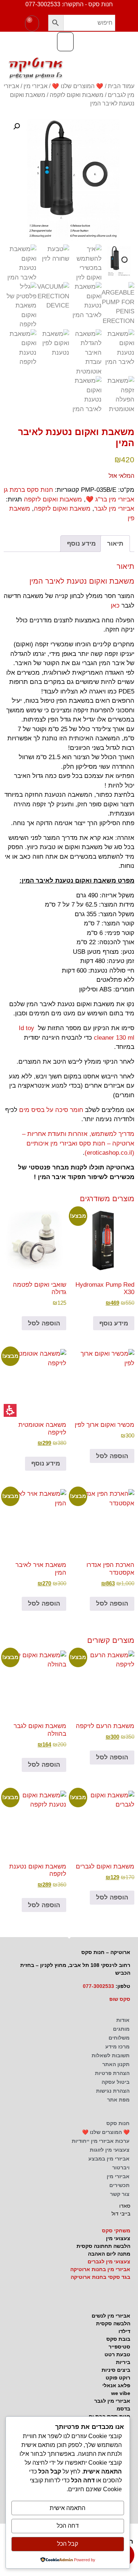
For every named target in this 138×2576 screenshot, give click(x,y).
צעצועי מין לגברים (109, 2262)
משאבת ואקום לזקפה (62, 509)
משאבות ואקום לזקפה (77, 95)
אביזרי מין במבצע (109, 2159)
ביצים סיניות (116, 2370)
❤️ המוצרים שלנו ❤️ (78, 86)
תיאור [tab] (115, 544)
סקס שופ (120, 1999)
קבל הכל (68, 2544)
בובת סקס (118, 2339)
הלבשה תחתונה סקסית (103, 2246)
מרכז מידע (117, 2047)
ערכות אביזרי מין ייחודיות (101, 2141)
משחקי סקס (116, 2231)
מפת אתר (118, 2100)
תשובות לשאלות (111, 2055)
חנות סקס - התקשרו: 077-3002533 (69, 4)
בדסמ (123, 2409)
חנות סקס (118, 2123)
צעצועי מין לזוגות (110, 2150)
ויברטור (121, 2167)
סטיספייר (119, 2347)
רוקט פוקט (118, 2378)
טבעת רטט (117, 2354)
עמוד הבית (121, 86)
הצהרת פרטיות (112, 2073)
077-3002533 (98, 1986)
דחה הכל (68, 2526)
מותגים (121, 2029)
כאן (114, 606)
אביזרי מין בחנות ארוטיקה (100, 2269)
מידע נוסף (114, 1323)
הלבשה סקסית (113, 2323)
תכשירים (119, 2185)
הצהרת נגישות (113, 2091)
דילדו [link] (124, 2331)
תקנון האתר (116, 2064)
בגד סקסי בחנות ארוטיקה (100, 2277)
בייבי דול (121, 2214)
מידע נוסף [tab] (81, 544)
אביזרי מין (36, 86)
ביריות (123, 2362)
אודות (123, 2020)
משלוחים (119, 2038)
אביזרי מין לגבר (114, 509)
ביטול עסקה (116, 2082)
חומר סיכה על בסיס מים (51, 1110)
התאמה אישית (68, 2508)
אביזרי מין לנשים (111, 2316)
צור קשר (120, 2194)
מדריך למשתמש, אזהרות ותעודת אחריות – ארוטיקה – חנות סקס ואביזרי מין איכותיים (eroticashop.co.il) (78, 1143)
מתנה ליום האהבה (109, 2254)
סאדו (125, 2206)
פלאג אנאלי (116, 2385)
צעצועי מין (118, 2238)
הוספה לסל (44, 1323)
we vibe (121, 2393)
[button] (56, 23)
